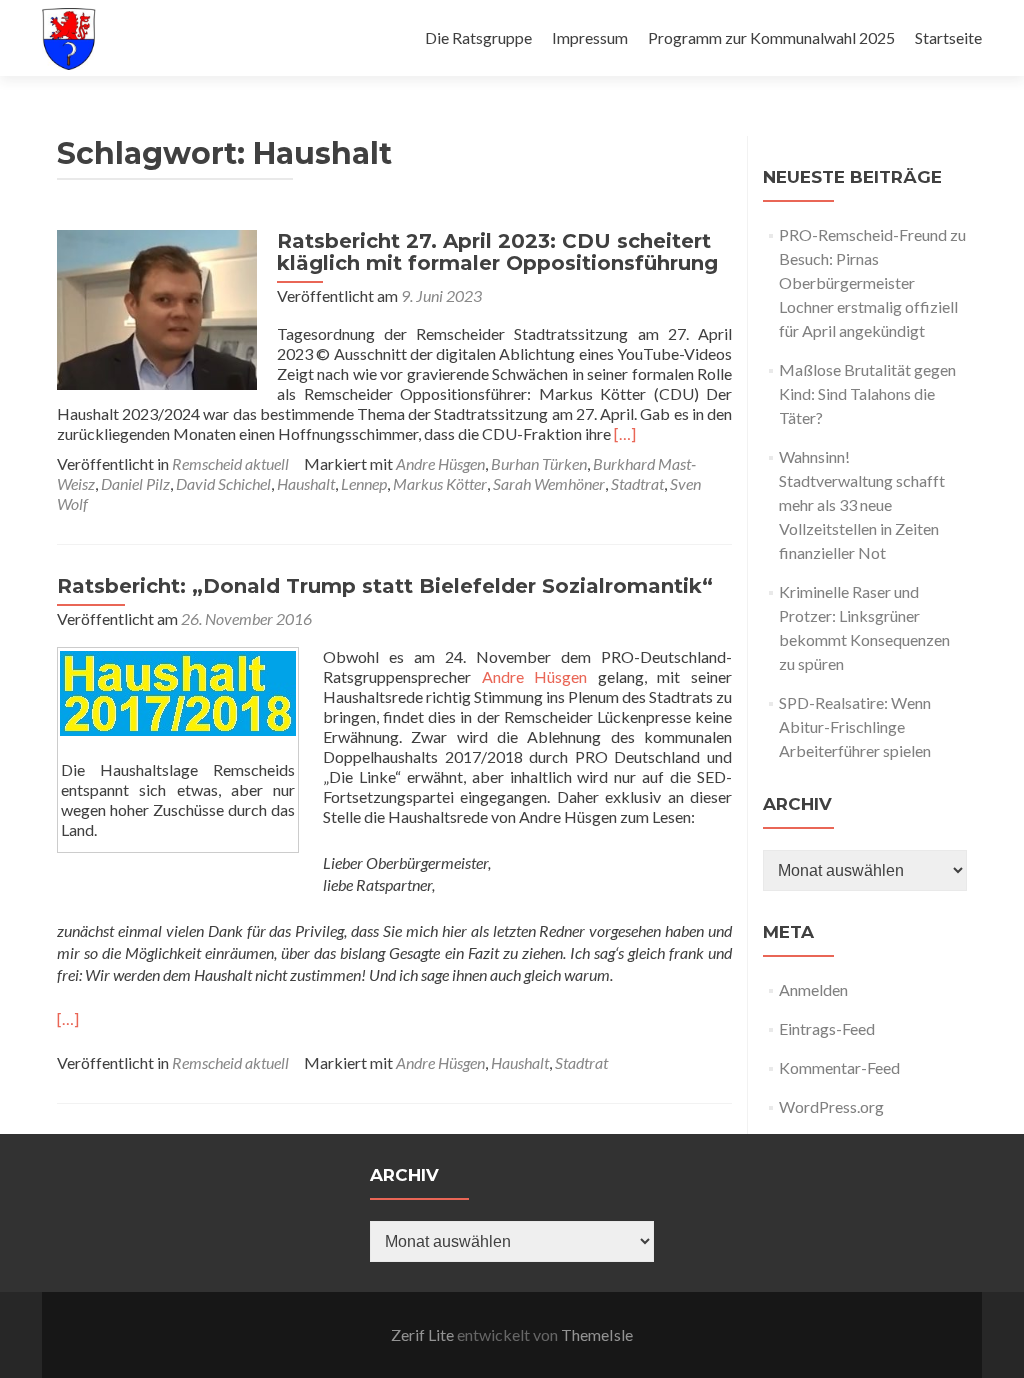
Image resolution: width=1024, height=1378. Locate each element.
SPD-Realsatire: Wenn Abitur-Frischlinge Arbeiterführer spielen (855, 726)
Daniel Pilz (135, 483)
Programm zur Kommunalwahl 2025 (771, 37)
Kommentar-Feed (839, 1067)
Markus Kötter (440, 483)
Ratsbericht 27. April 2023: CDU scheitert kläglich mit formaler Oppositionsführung (497, 252)
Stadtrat (637, 483)
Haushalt (306, 483)
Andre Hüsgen (440, 463)
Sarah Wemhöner (549, 483)
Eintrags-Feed (827, 1028)
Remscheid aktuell (230, 463)
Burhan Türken (539, 463)
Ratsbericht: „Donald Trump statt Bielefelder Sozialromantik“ (385, 586)
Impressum (590, 37)
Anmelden (813, 989)
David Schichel (223, 483)
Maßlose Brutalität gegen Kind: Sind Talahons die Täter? (867, 393)
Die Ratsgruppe (478, 37)
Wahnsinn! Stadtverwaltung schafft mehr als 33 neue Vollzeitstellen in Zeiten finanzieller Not (862, 504)
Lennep (364, 483)
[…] (625, 433)
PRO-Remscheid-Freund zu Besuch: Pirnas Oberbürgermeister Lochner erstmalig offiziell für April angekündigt (872, 282)
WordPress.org (831, 1106)
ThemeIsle (597, 1334)
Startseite (948, 37)
